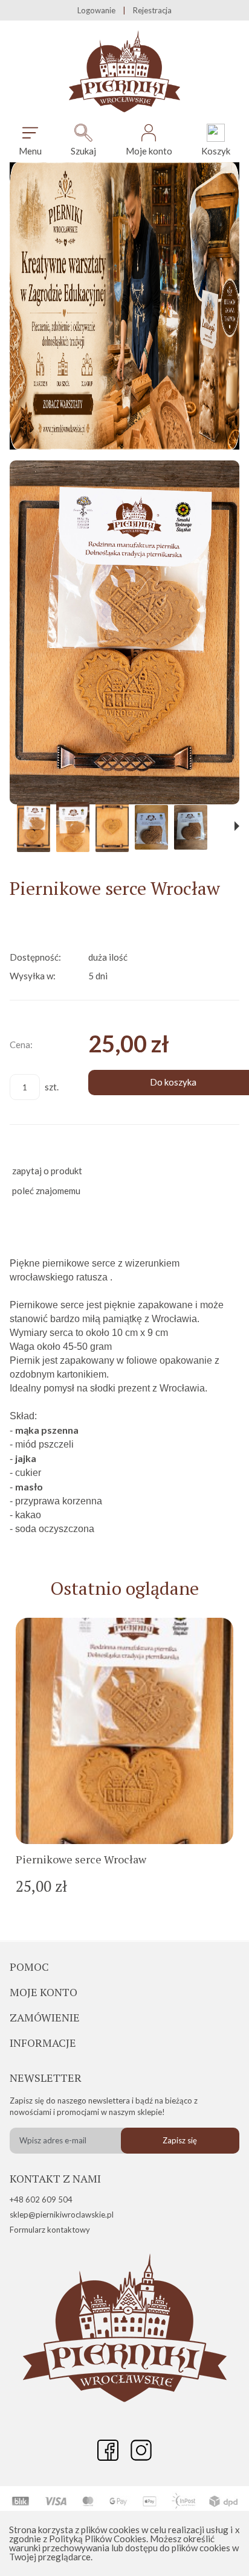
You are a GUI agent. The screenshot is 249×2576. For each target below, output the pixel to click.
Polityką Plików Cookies (98, 2539)
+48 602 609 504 (41, 2199)
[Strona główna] (125, 72)
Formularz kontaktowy (50, 2230)
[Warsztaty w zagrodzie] (124, 446)
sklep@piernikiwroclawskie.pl (62, 2215)
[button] (30, 140)
